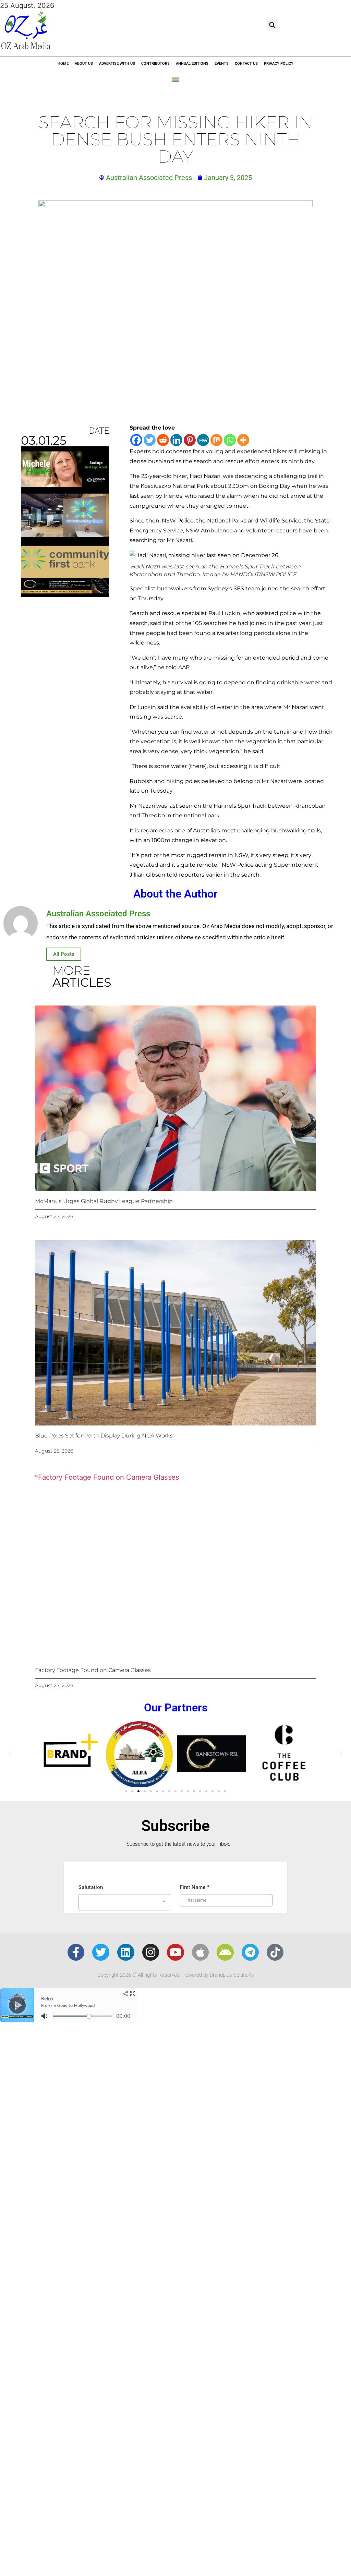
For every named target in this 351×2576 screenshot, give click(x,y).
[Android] (225, 1952)
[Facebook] (136, 440)
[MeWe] (203, 440)
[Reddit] (163, 440)
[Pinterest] (190, 440)
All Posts (64, 954)
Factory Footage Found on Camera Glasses (93, 1670)
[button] (272, 25)
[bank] (65, 595)
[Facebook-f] (76, 1952)
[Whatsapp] (230, 440)
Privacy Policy (279, 64)
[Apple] (201, 1952)
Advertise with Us (117, 64)
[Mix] (216, 440)
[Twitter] (150, 440)
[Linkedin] (176, 440)
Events (222, 64)
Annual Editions (192, 64)
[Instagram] (151, 1952)
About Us (84, 64)
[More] (243, 440)
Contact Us (246, 64)
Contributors (155, 64)
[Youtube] (175, 1952)
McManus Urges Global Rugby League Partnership (104, 1201)
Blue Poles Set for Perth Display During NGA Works (104, 1436)
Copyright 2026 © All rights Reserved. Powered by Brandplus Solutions (176, 1975)
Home (63, 64)
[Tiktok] (275, 1952)
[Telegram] (250, 1952)
